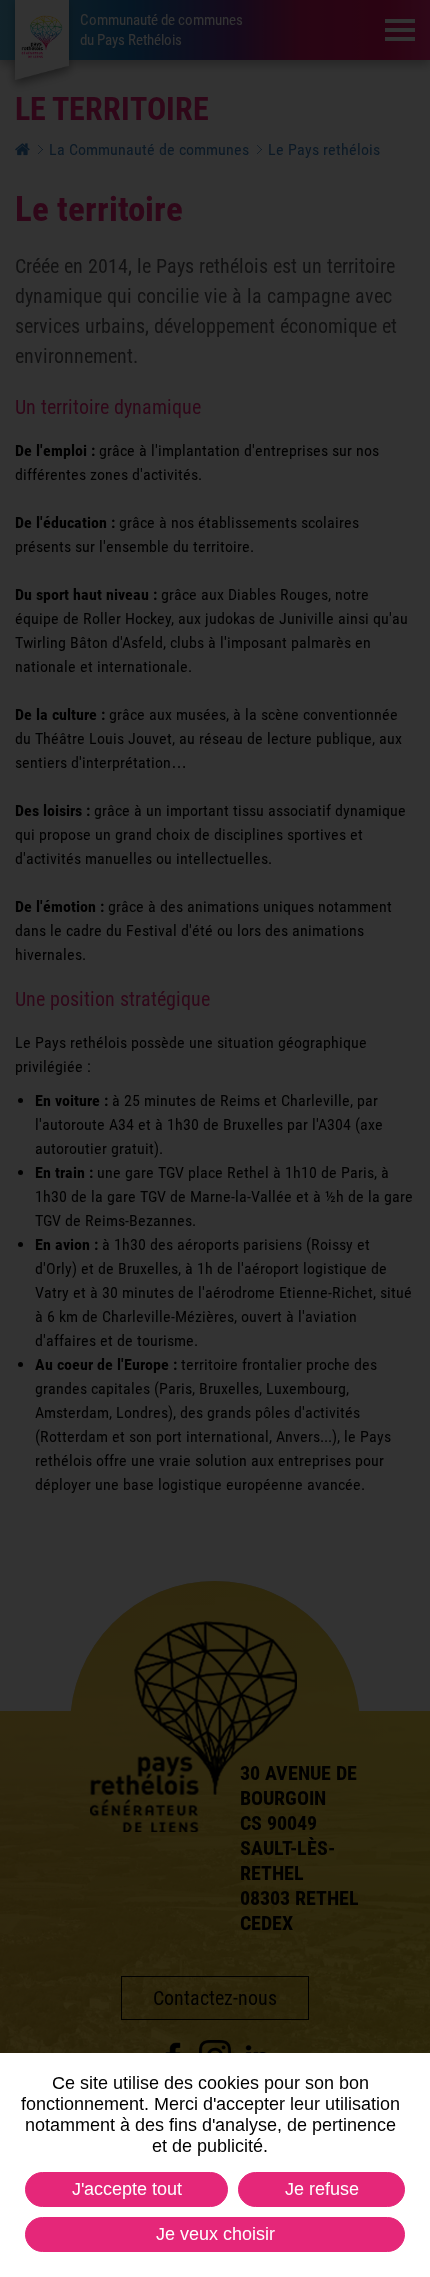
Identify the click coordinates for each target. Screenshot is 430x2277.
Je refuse (322, 2189)
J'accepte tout (127, 2189)
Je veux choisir (215, 2234)
